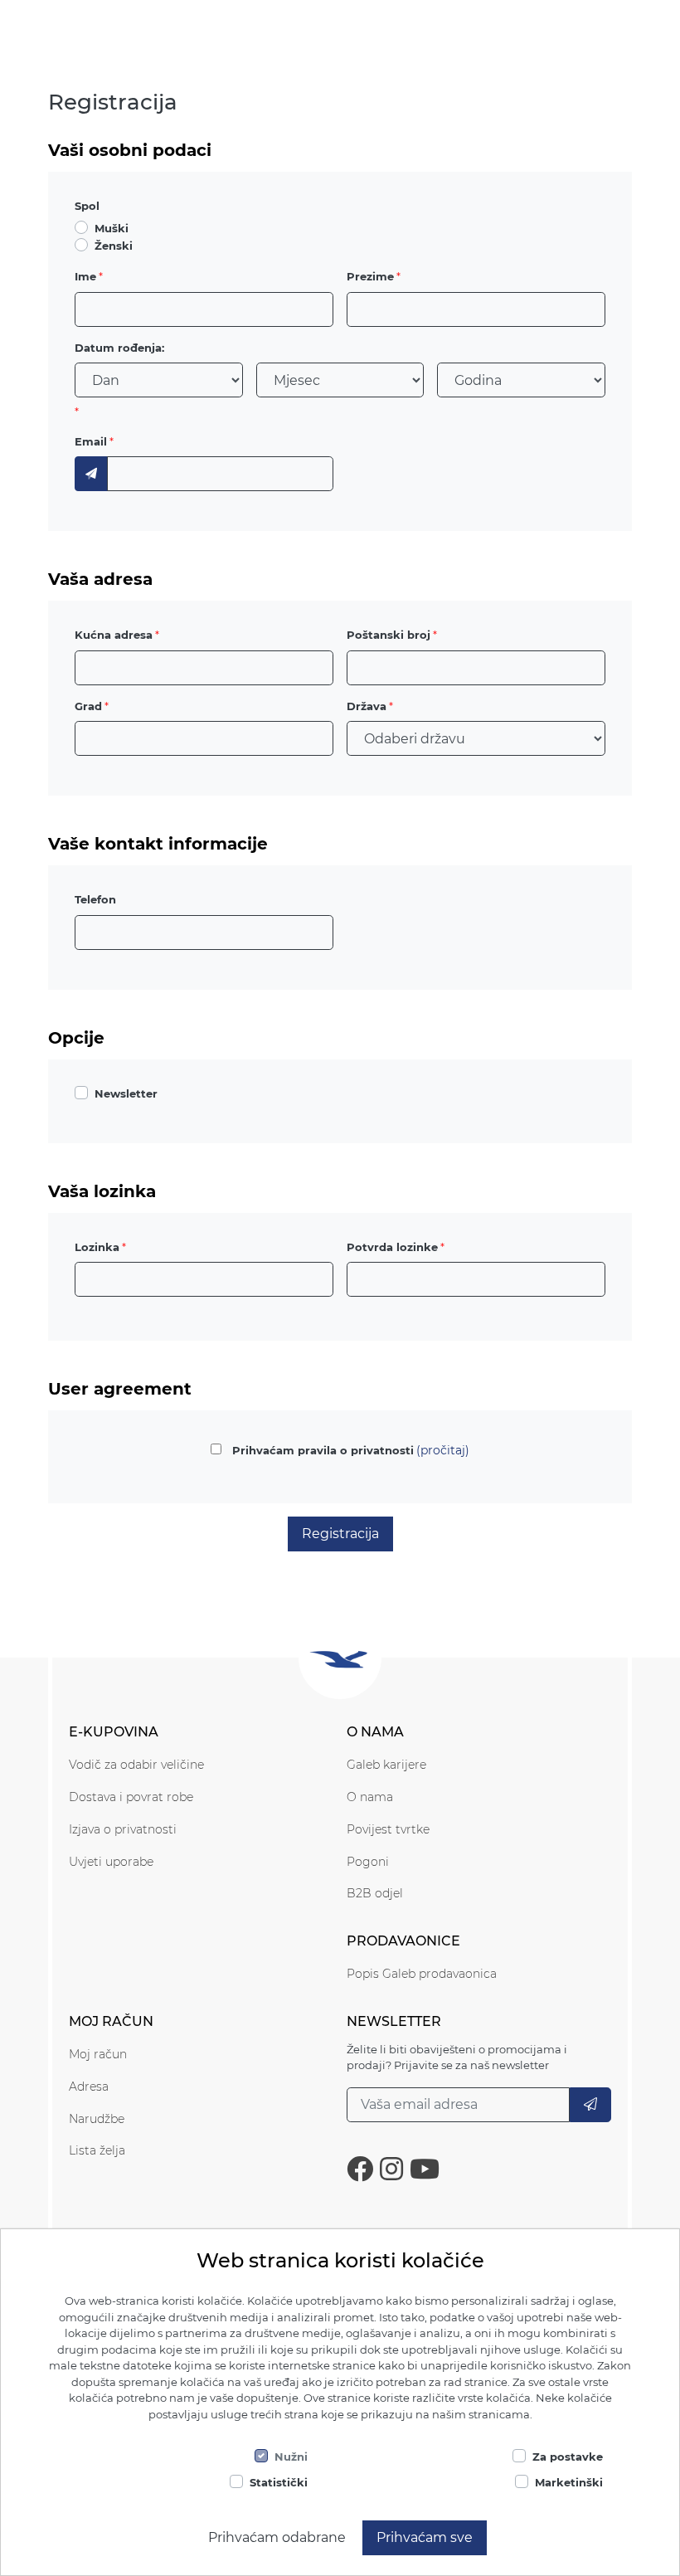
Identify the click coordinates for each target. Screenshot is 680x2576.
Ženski (114, 246)
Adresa (89, 2087)
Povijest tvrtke (388, 1829)
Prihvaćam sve (425, 2537)
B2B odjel (375, 1893)
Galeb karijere (386, 1765)
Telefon (95, 899)
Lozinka (97, 1247)
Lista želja (97, 2150)
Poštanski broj (389, 635)
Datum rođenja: (119, 348)
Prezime (370, 276)
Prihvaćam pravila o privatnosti (323, 1450)
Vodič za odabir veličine (136, 1765)
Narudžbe (97, 2119)
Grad (88, 706)
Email (91, 441)
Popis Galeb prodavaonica (422, 1974)
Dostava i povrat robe (131, 1797)
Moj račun (98, 2054)
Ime (85, 276)
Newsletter (126, 1093)
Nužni (291, 2457)
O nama (370, 1797)
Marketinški (569, 2482)
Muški (112, 228)
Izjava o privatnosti (123, 1829)
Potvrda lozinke (392, 1247)
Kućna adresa (114, 635)
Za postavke (568, 2457)
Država (367, 706)
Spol (87, 206)
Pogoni (368, 1862)
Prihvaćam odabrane (277, 2537)
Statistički (279, 2482)
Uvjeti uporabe (111, 1862)
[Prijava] (590, 2105)
